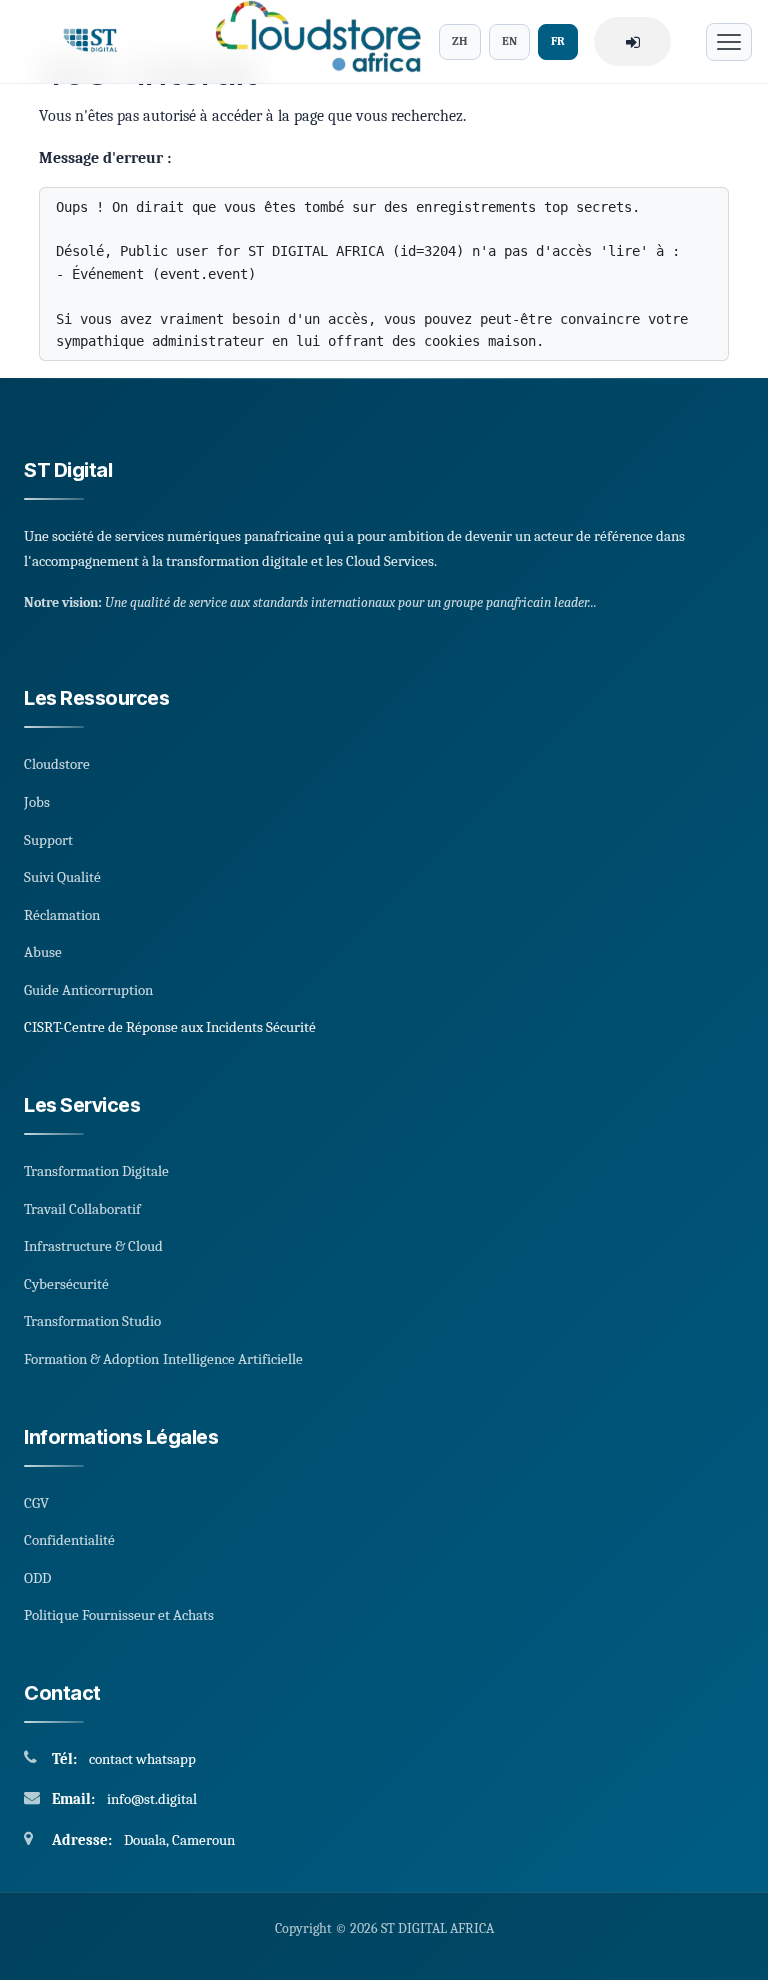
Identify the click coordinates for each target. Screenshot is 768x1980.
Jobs (37, 802)
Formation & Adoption (91, 1359)
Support (48, 840)
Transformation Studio (92, 1321)
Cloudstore (57, 764)
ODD (37, 1578)
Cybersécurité (66, 1284)
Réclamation (62, 915)
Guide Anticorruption (88, 990)
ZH (460, 41)
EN (509, 41)
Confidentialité (69, 1540)
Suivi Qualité (62, 877)
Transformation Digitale (96, 1171)
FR (558, 41)
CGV (36, 1503)
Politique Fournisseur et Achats (119, 1615)
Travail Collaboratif (82, 1209)
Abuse (43, 952)
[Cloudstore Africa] (312, 41)
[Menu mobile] (729, 42)
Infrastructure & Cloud (93, 1246)
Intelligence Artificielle (233, 1359)
